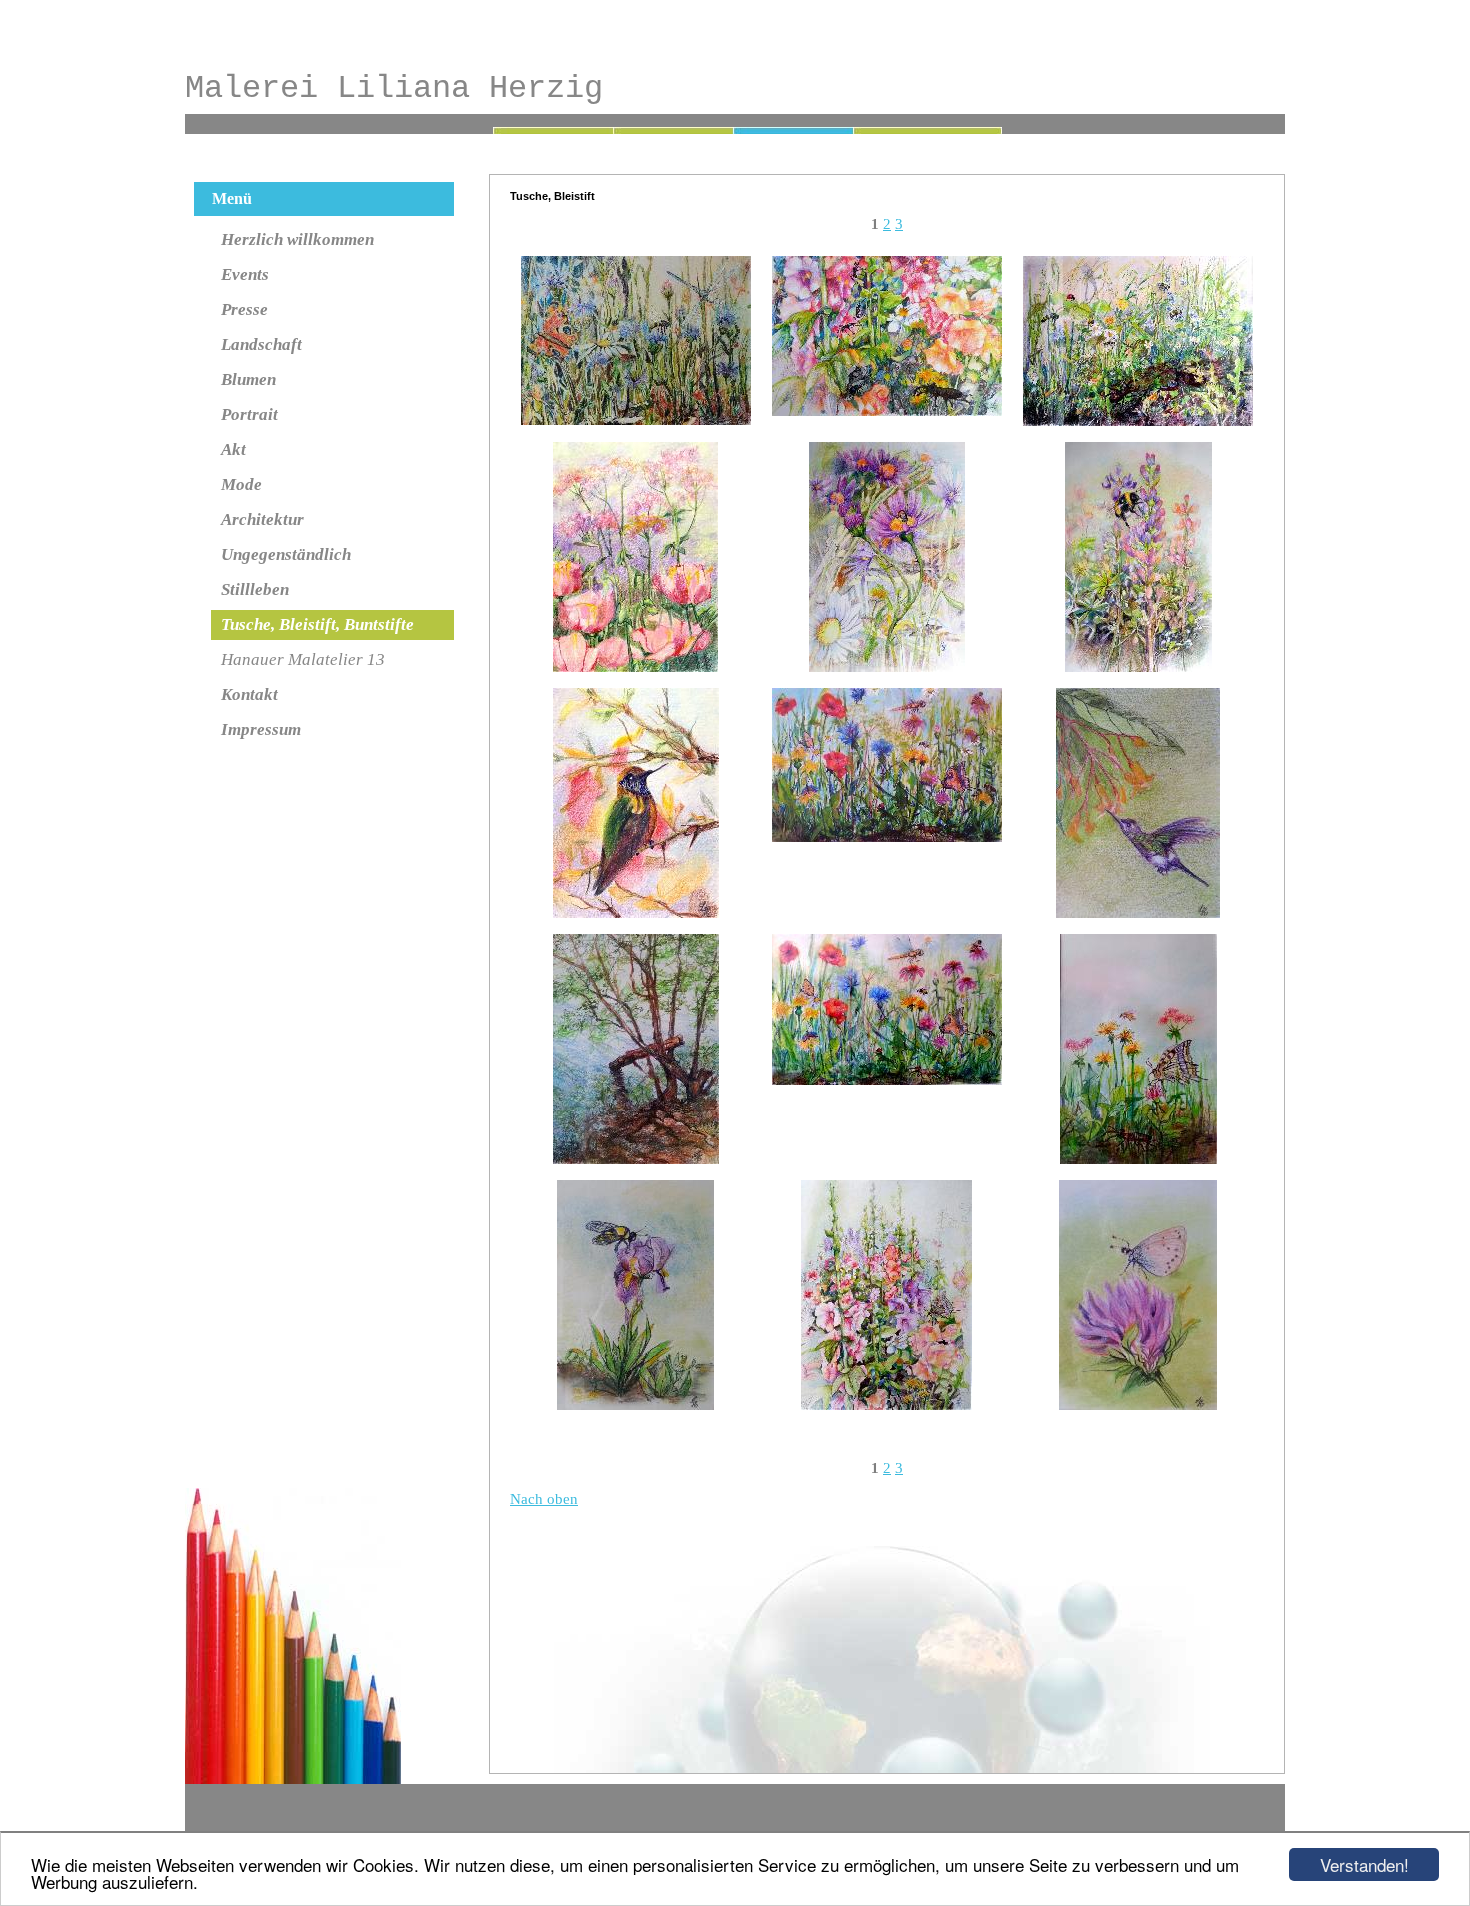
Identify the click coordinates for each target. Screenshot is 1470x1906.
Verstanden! (1364, 1864)
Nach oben (544, 1499)
